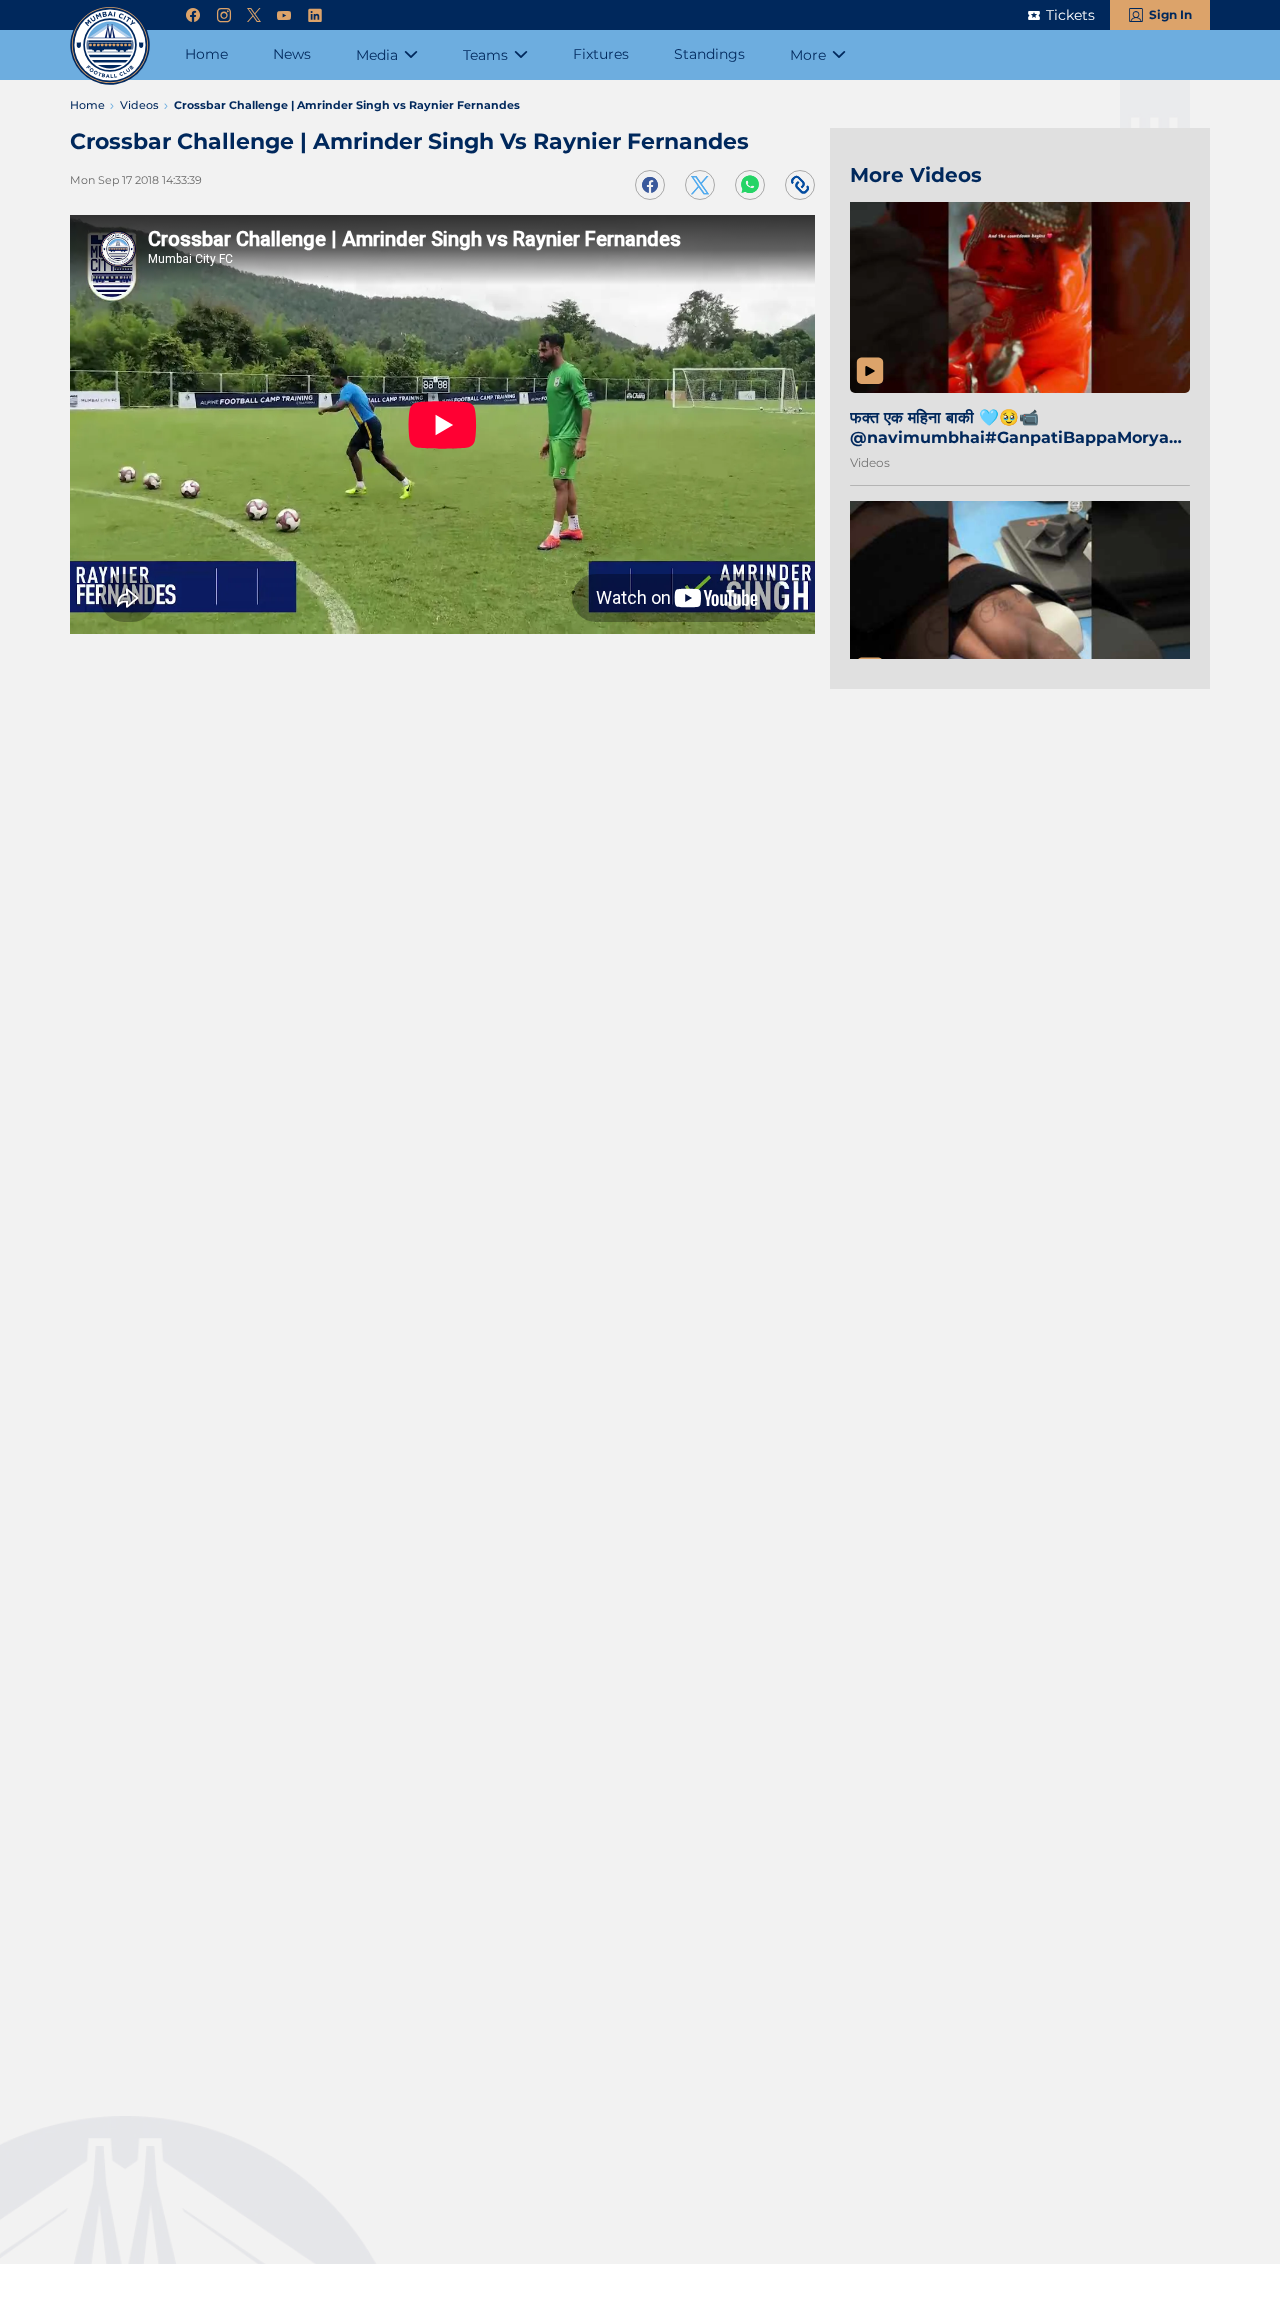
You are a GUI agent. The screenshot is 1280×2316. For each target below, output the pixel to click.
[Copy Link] (800, 185)
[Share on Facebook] (650, 185)
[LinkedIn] (315, 15)
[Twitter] (254, 15)
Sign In (1170, 14)
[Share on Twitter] (700, 185)
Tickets (1070, 15)
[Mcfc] (110, 45)
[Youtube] (284, 15)
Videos (870, 462)
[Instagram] (224, 15)
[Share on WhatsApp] (750, 185)
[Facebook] (193, 15)
